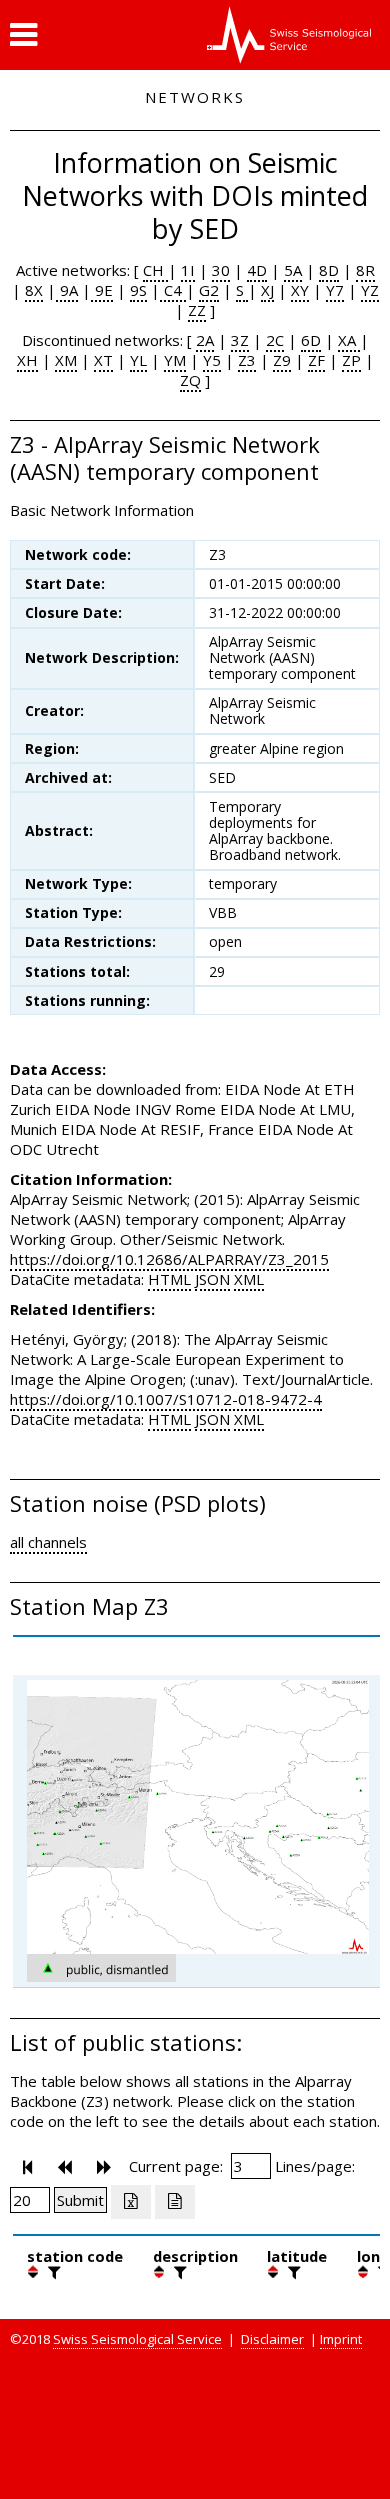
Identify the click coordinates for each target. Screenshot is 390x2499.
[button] (23, 35)
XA (349, 340)
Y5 (212, 360)
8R (365, 270)
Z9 (282, 360)
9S (138, 290)
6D (311, 340)
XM (66, 360)
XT (103, 360)
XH (27, 360)
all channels (48, 1542)
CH (155, 270)
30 (221, 270)
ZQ (190, 380)
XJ (267, 290)
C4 (173, 290)
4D (257, 270)
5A (293, 270)
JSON (212, 1279)
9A (67, 290)
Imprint (341, 2339)
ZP (351, 360)
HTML (169, 1279)
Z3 (247, 360)
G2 (209, 290)
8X (34, 290)
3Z (240, 340)
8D (329, 270)
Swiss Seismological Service (137, 2339)
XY (300, 290)
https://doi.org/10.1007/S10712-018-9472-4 (166, 1399)
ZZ (197, 310)
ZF (316, 360)
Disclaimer (272, 2339)
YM (175, 360)
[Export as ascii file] (175, 2202)
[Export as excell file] (131, 2202)
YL (138, 360)
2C (275, 340)
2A (205, 340)
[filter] (52, 2272)
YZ (370, 290)
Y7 (335, 290)
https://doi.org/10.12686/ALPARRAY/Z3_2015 (169, 1259)
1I (188, 270)
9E (102, 290)
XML (249, 1279)
